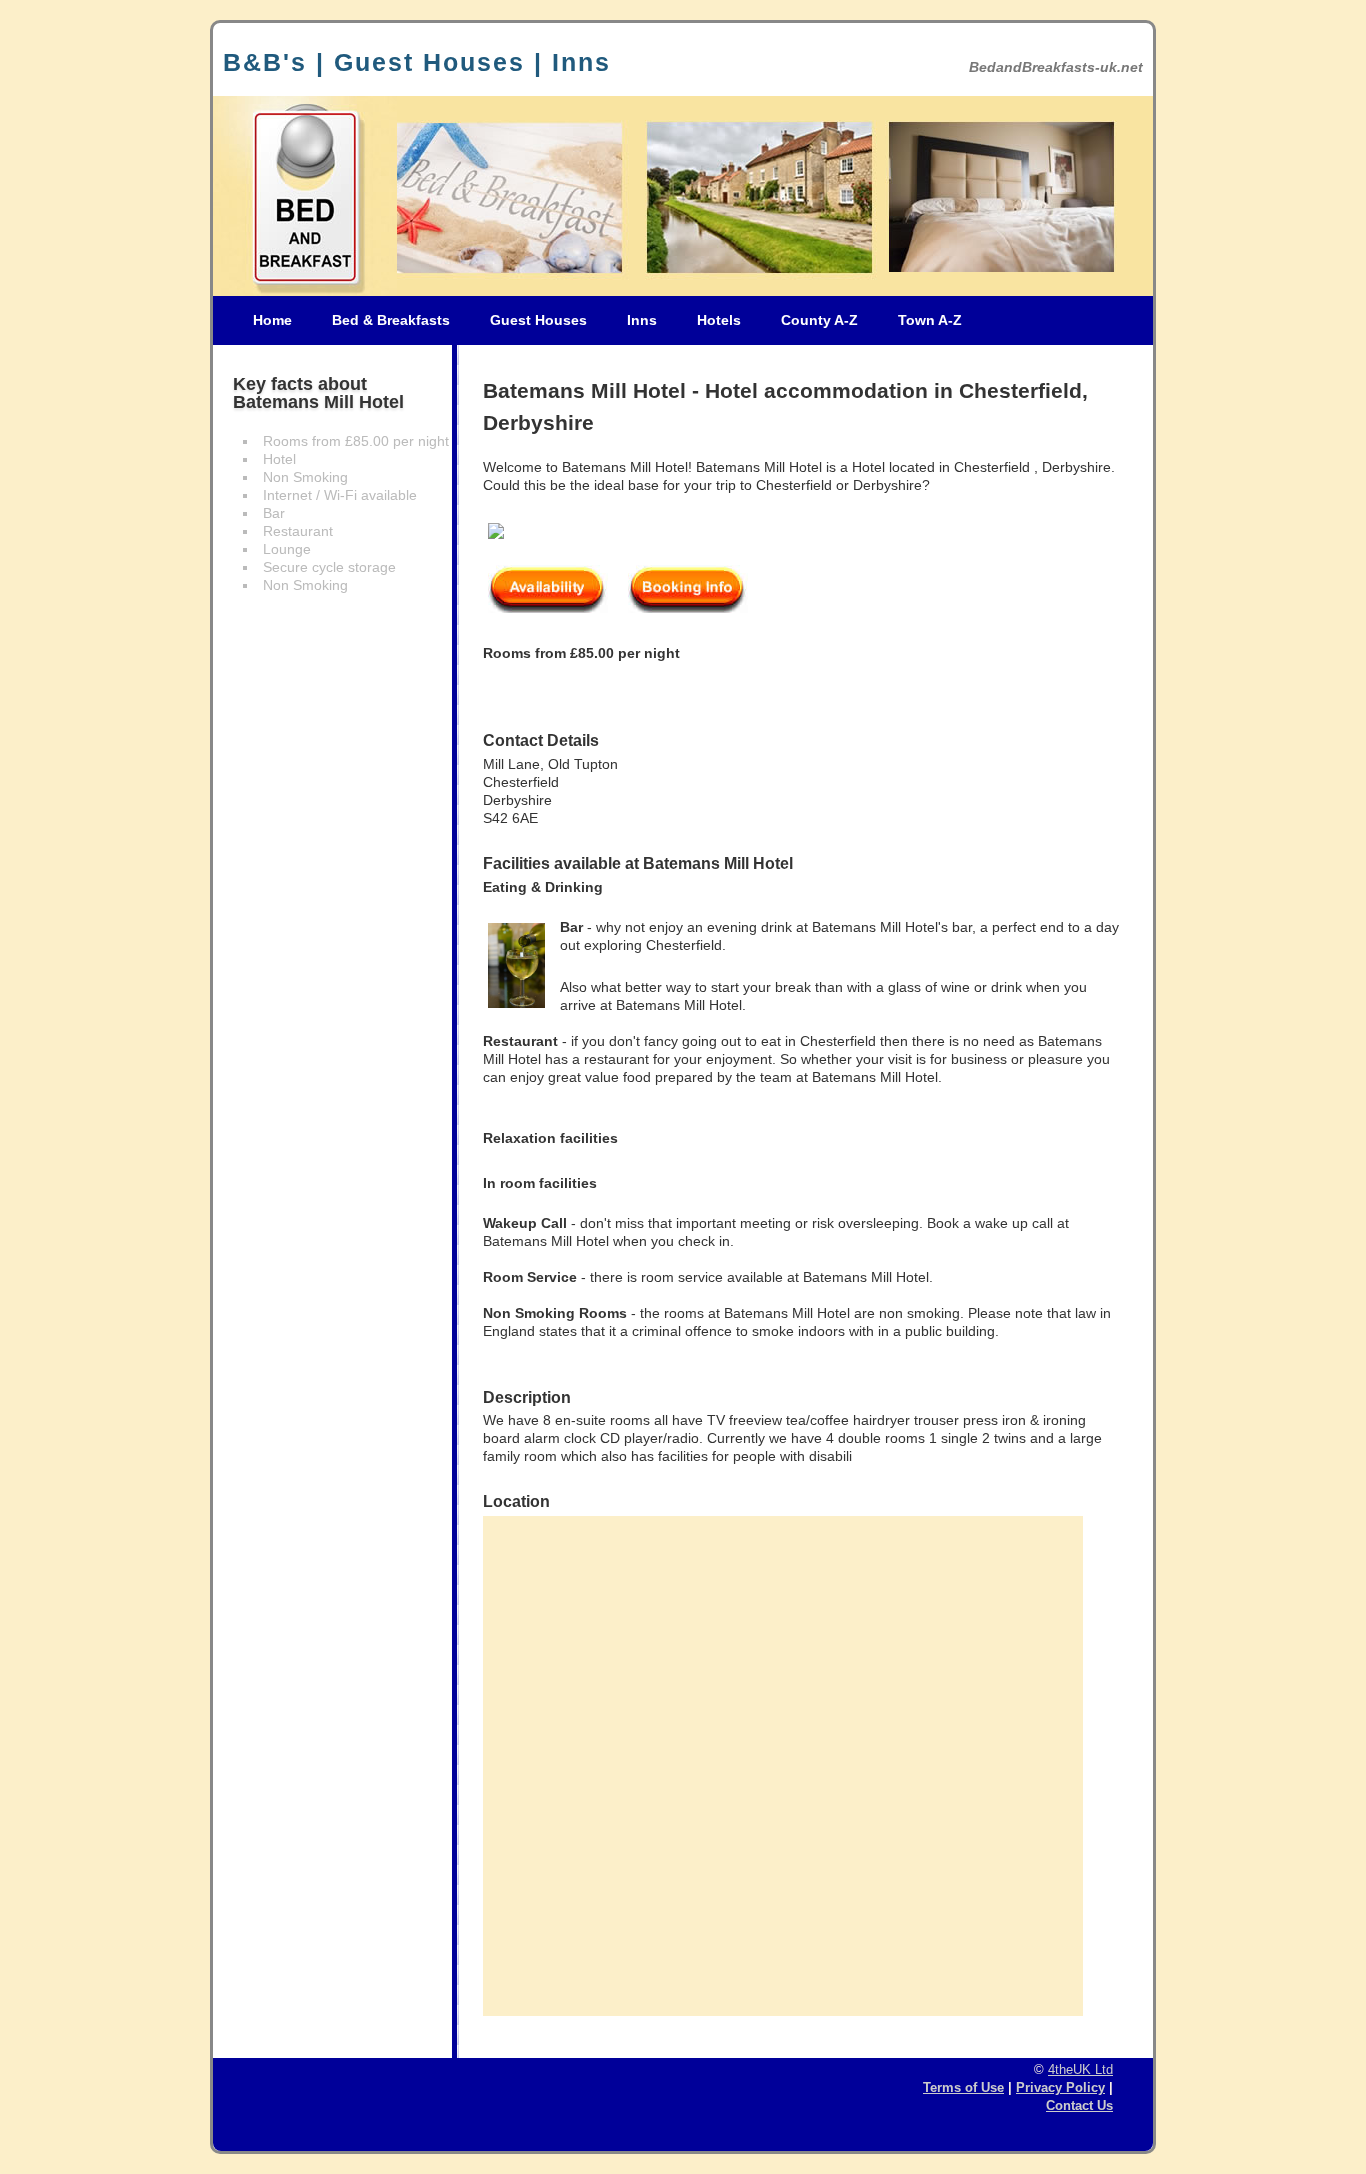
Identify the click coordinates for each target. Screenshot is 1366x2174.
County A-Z (819, 320)
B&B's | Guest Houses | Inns (417, 62)
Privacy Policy (1060, 2088)
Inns (642, 320)
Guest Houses (538, 320)
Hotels (719, 320)
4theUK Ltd (1080, 2070)
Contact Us (1079, 2106)
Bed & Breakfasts (391, 320)
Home (272, 320)
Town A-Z (930, 320)
